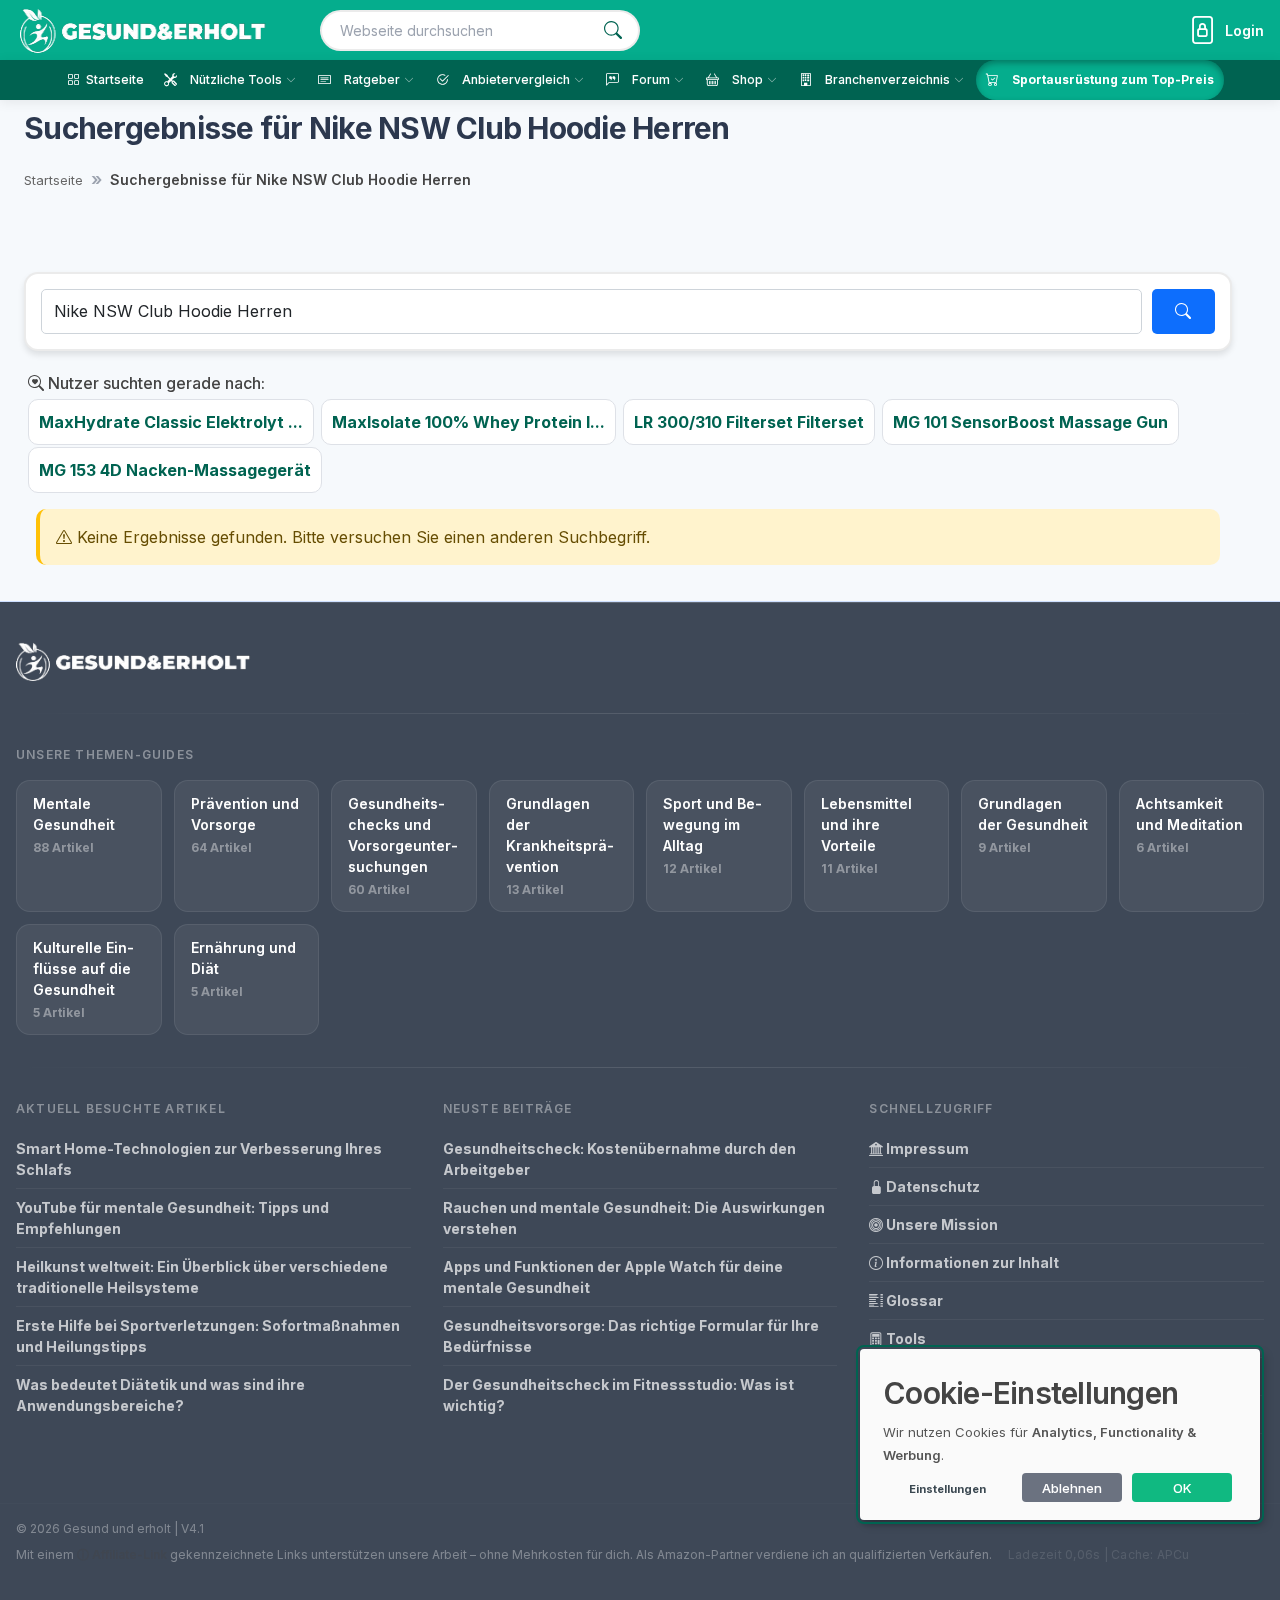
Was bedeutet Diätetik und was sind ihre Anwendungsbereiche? (160, 1395)
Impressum (926, 1148)
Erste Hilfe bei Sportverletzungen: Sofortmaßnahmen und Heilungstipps (208, 1336)
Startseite (53, 180)
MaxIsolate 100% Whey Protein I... (468, 422)
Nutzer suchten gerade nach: (154, 383)
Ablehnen (1072, 1488)
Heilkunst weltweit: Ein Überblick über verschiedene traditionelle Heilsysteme (202, 1277)
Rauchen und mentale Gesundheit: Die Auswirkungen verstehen (634, 1218)
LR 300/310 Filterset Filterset (749, 422)
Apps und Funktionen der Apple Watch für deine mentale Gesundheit (613, 1277)
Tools (904, 1338)
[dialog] (1060, 1434)
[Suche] (613, 30)
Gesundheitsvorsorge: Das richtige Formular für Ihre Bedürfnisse (631, 1336)
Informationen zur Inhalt (971, 1262)
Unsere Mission (940, 1224)
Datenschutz (931, 1186)
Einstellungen (947, 1489)
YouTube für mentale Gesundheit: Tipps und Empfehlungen (172, 1218)
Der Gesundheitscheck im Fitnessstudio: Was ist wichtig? (618, 1395)
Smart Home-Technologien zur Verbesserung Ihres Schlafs (199, 1159)
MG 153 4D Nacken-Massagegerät (175, 470)
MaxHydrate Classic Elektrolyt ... (171, 422)
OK (1182, 1488)
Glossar (913, 1300)
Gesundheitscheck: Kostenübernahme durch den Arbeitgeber (619, 1159)
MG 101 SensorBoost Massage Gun (1030, 422)
